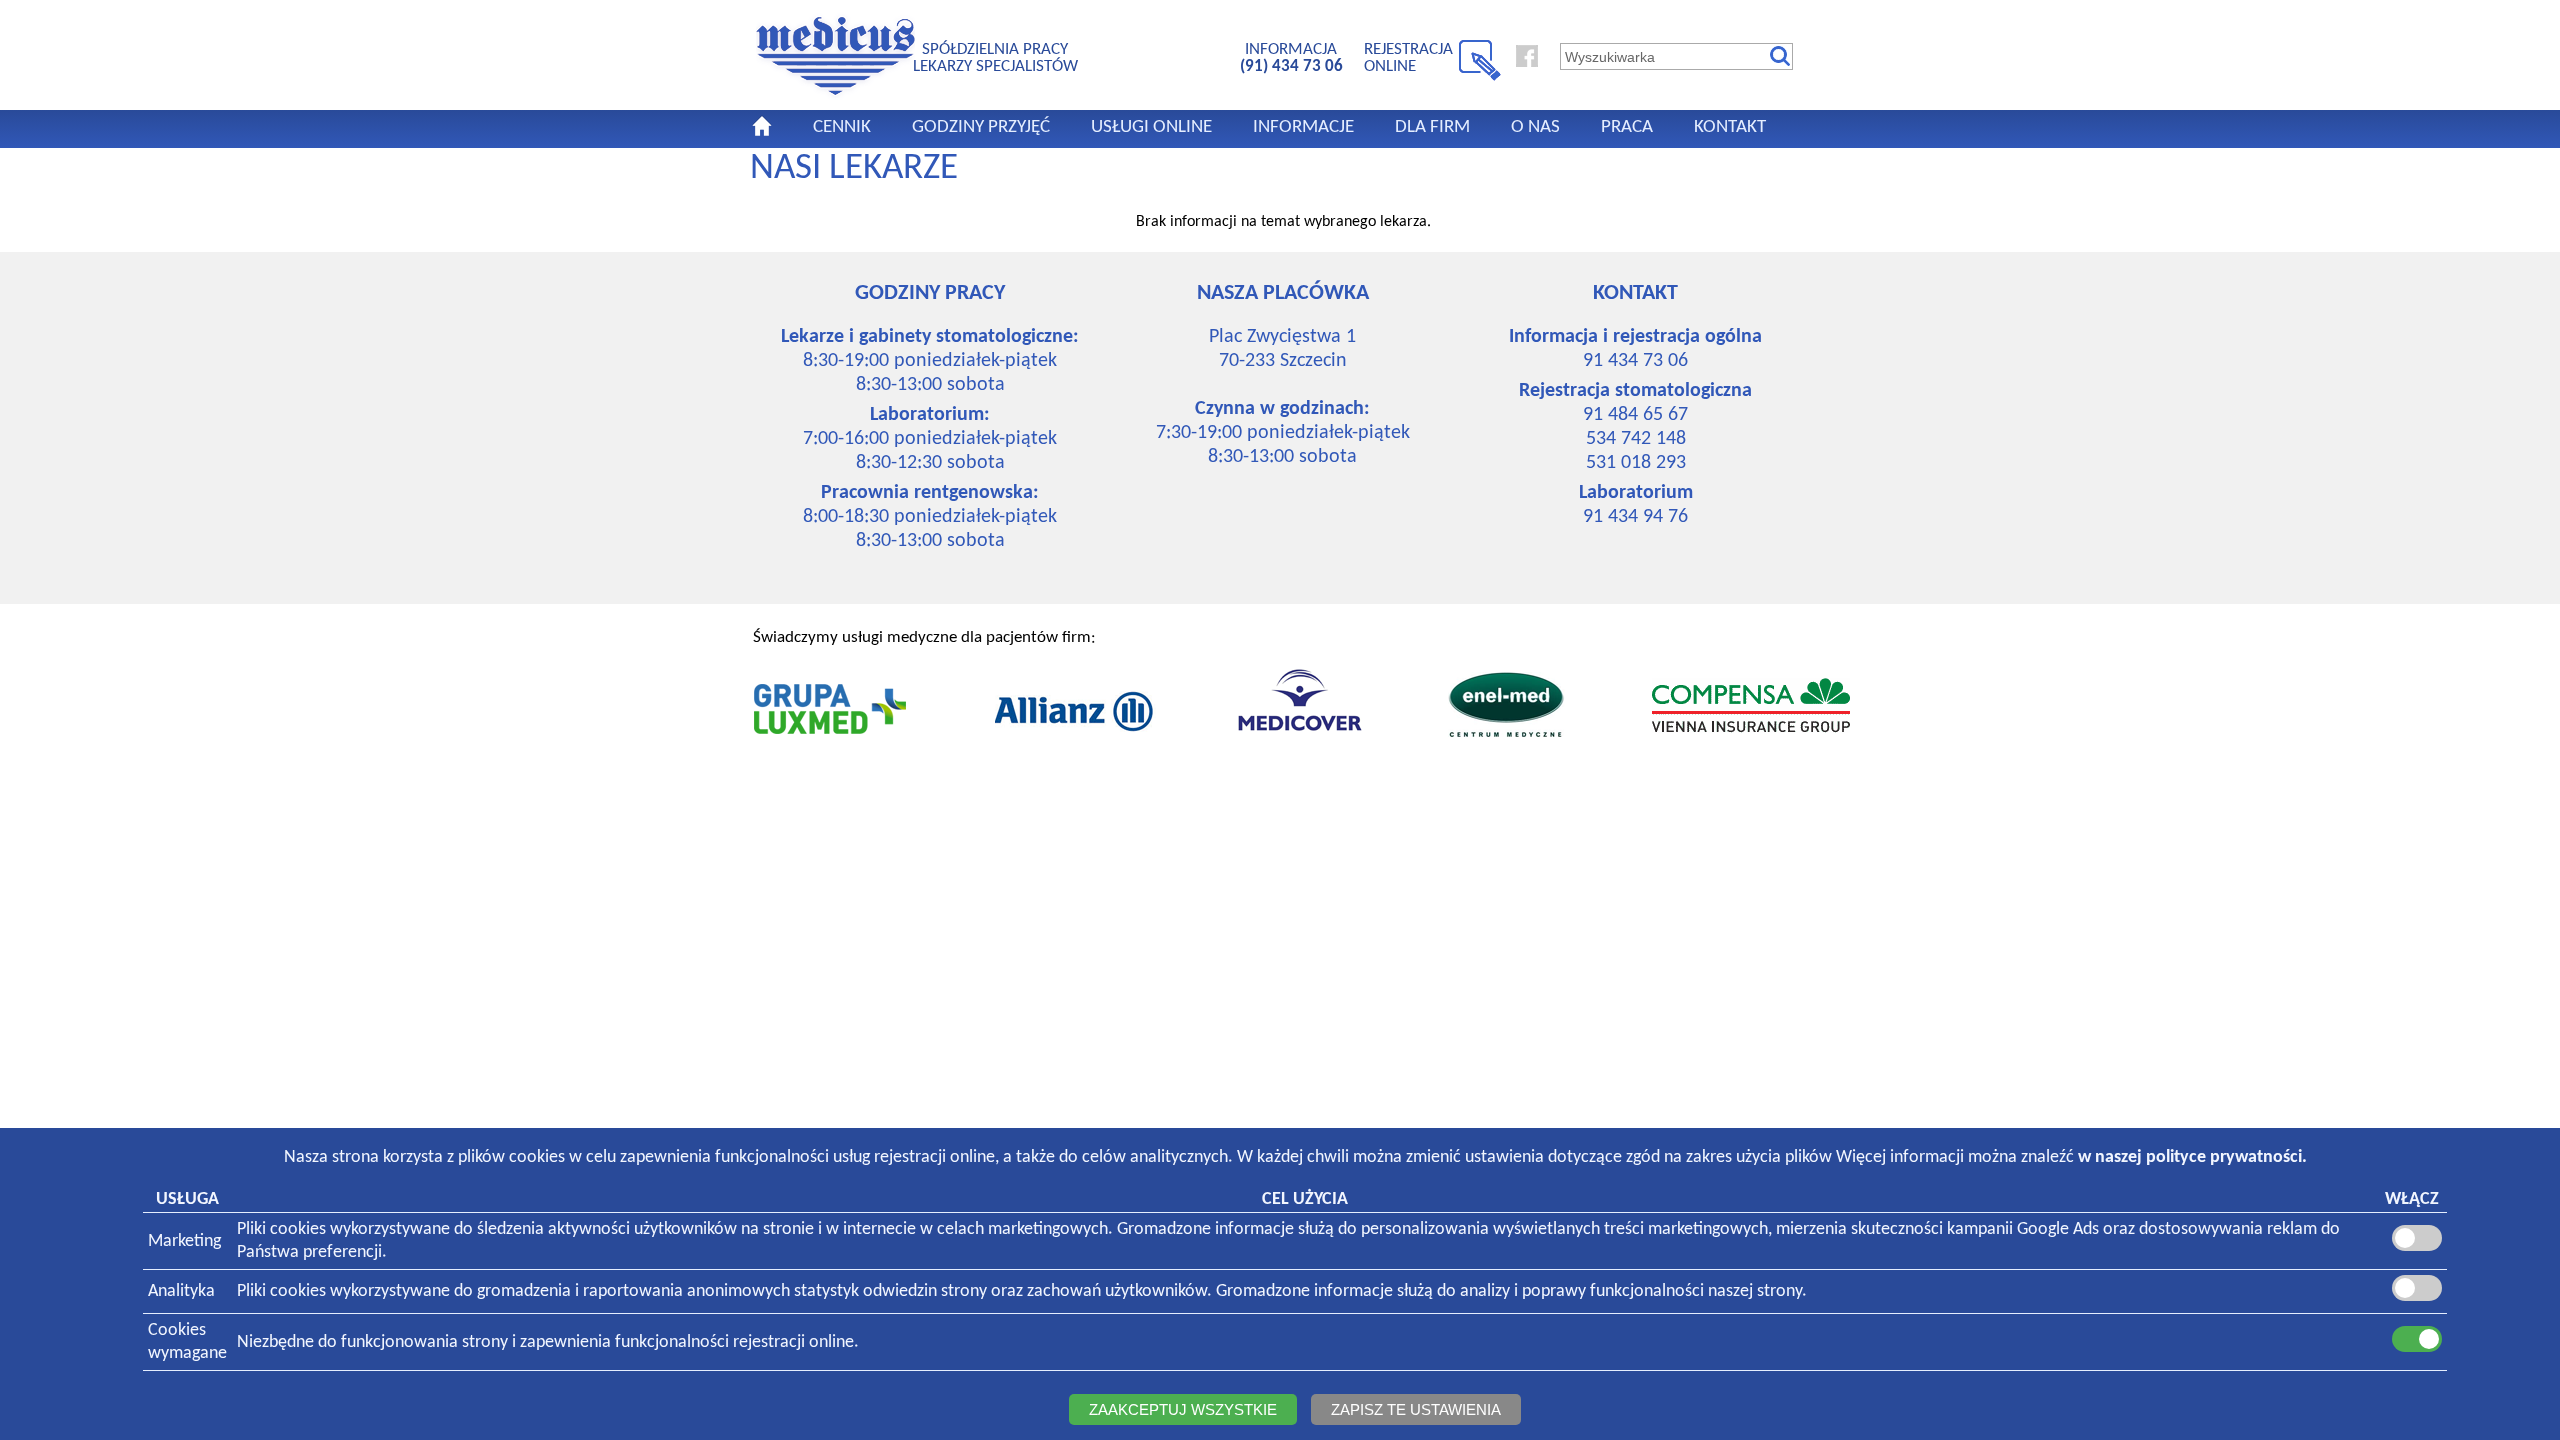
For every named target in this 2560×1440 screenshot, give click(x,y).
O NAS (1535, 127)
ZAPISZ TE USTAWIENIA (1416, 1409)
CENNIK (842, 127)
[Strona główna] (835, 96)
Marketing (184, 1241)
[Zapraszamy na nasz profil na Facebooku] (1527, 63)
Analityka (181, 1291)
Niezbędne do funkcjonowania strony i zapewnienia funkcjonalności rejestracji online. (548, 1342)
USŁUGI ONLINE (1151, 127)
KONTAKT (1730, 127)
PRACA (1627, 127)
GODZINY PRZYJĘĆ (981, 127)
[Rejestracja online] (1480, 77)
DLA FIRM (1432, 127)
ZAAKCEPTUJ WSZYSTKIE (1183, 1409)
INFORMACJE (1303, 127)
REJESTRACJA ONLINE (1408, 57)
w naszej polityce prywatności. (2192, 1157)
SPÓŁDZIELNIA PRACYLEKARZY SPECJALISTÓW (995, 57)
